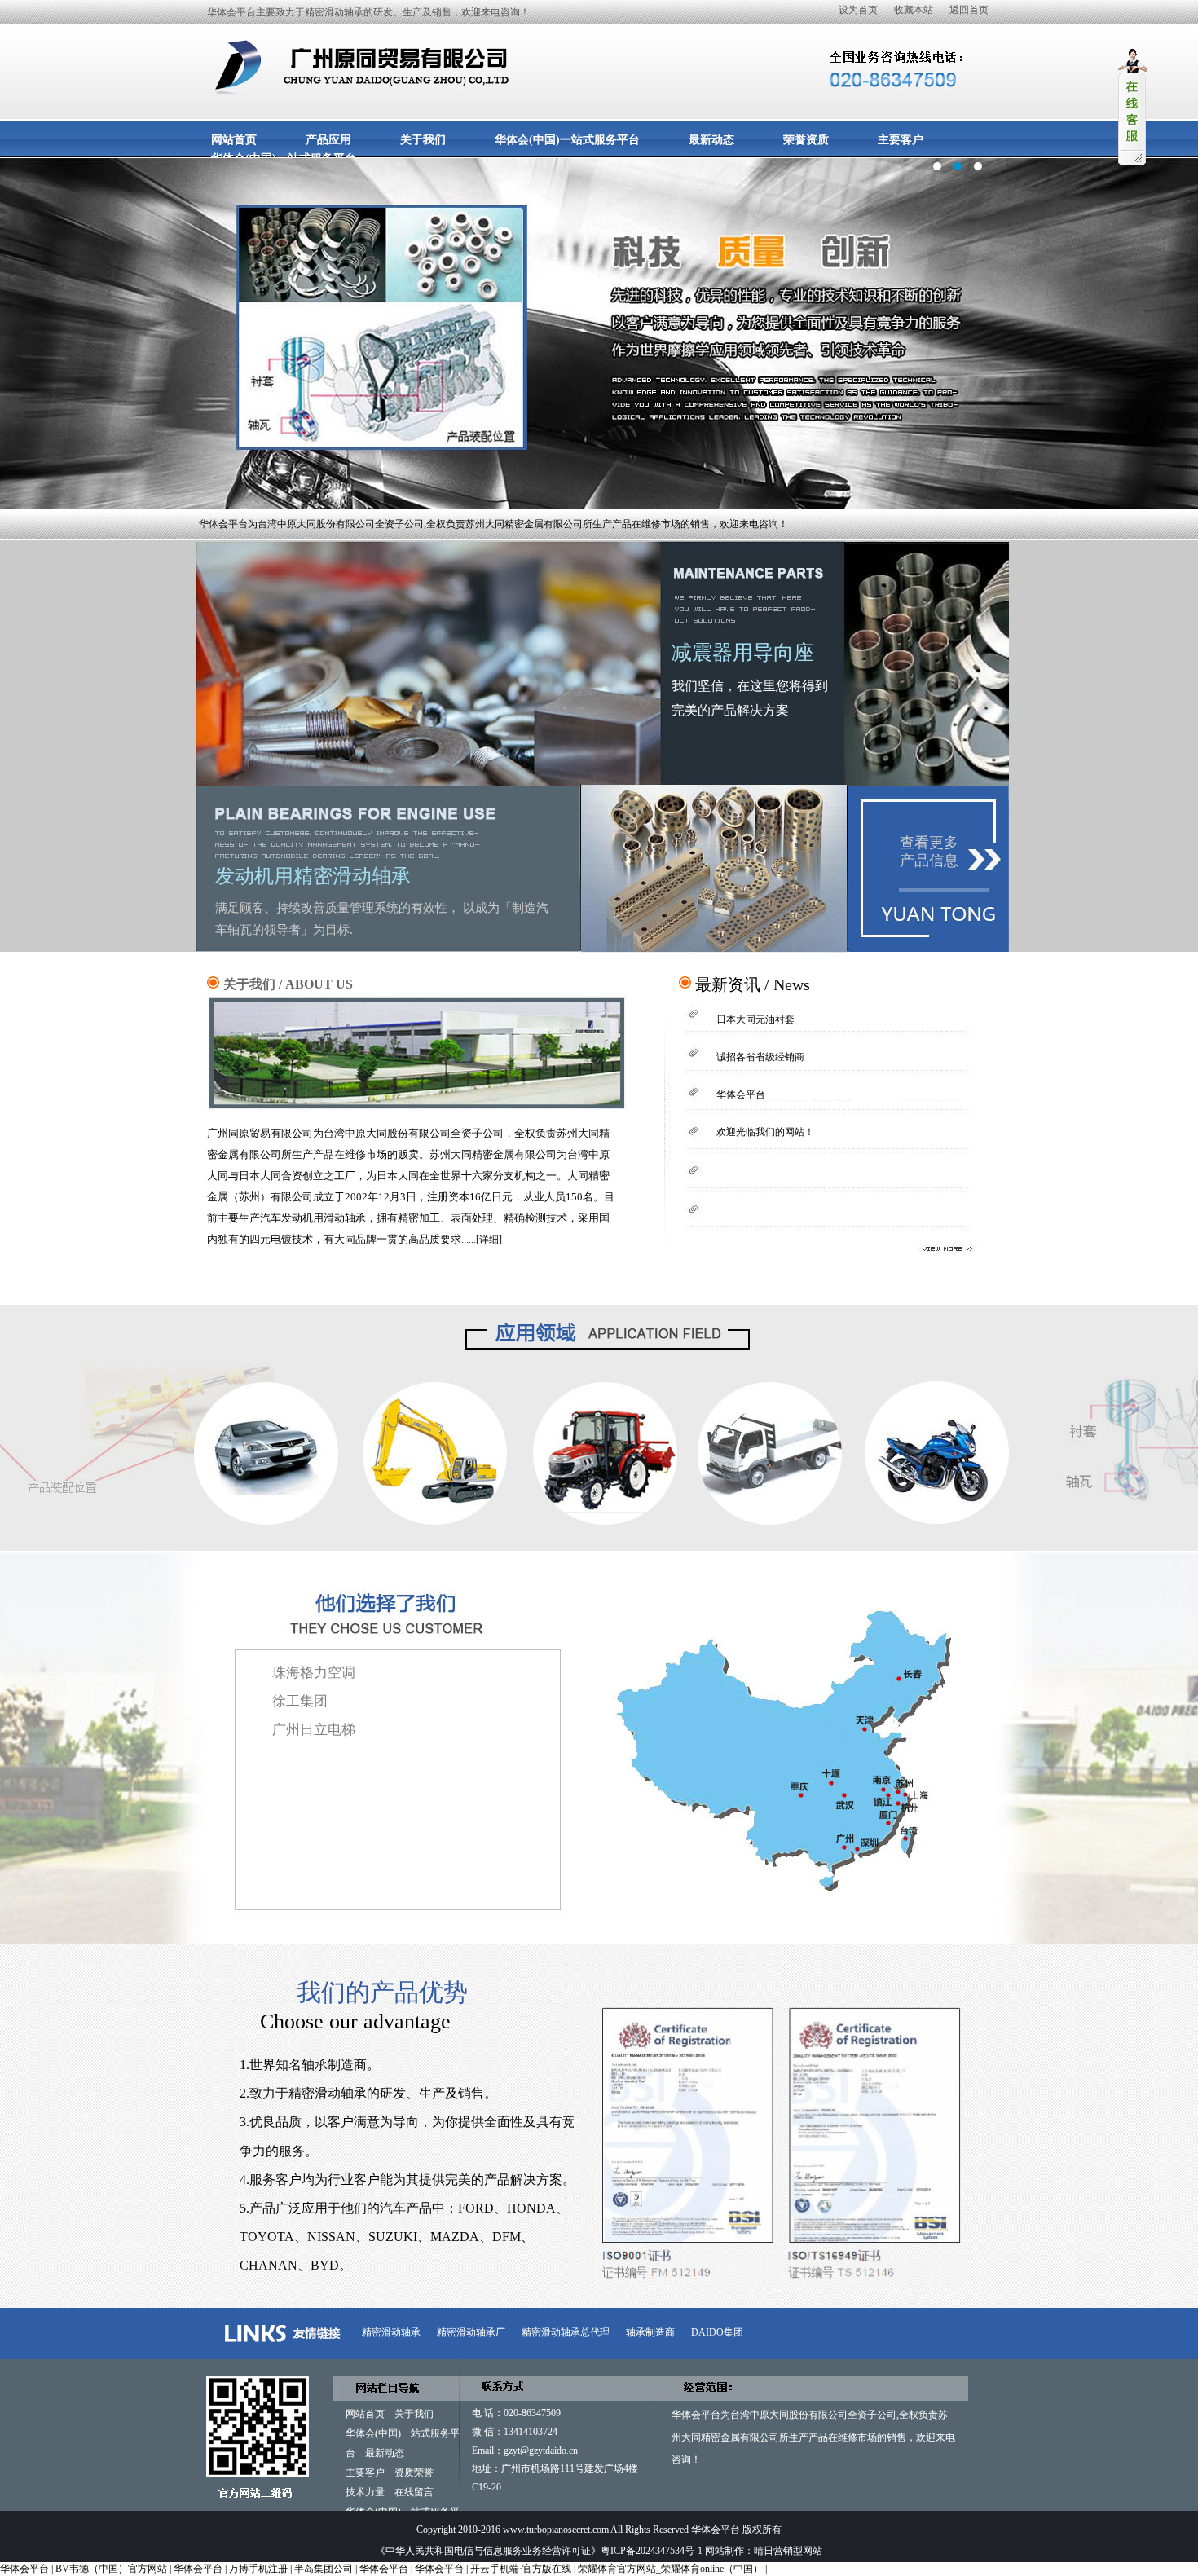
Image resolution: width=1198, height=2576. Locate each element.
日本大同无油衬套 (755, 1019)
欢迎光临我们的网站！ (765, 1132)
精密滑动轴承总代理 (566, 2332)
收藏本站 (914, 10)
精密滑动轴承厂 (471, 2332)
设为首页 (858, 10)
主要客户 (901, 140)
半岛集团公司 (324, 2569)
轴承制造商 (650, 2332)
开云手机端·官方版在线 (521, 2569)
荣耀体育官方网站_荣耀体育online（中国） (670, 2569)
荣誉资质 (806, 140)
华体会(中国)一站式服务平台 (567, 140)
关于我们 (423, 140)
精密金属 (720, 2437)
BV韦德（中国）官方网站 (111, 2569)
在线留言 (414, 2492)
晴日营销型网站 (788, 2551)
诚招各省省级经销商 (760, 1057)
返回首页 (969, 10)
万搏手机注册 (258, 2569)
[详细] (489, 1240)
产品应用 (328, 140)
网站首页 (234, 140)
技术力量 (365, 2492)
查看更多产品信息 (929, 852)
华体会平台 (599, 411)
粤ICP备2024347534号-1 (652, 2551)
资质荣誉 (414, 2473)
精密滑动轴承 (391, 2332)
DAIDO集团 (717, 2332)
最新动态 (711, 140)
